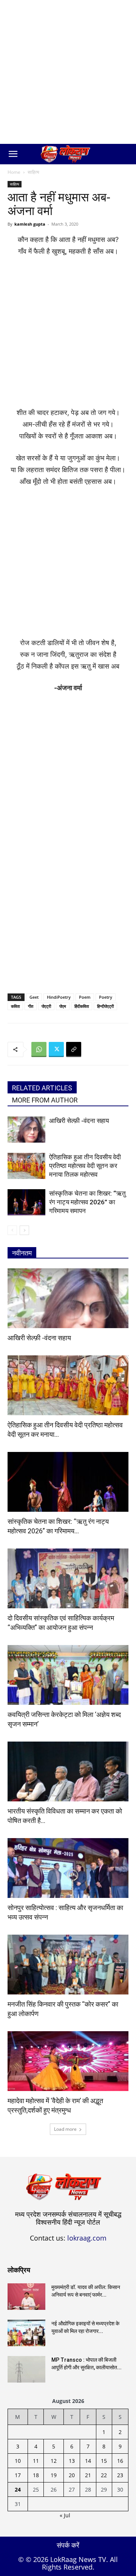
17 (18, 2475)
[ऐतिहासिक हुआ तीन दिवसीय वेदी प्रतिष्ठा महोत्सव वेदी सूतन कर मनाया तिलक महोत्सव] (26, 1166)
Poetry (106, 997)
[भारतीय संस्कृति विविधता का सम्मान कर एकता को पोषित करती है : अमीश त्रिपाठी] (68, 1771)
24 (18, 2489)
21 (88, 2475)
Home (14, 172)
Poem (85, 997)
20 (72, 2475)
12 (54, 2461)
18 (36, 2475)
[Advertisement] (68, 72)
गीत (31, 1006)
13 (72, 2461)
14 (88, 2461)
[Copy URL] (74, 1049)
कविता (15, 1006)
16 (120, 2461)
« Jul (65, 2515)
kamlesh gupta (30, 224)
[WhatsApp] (39, 1049)
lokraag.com (87, 2238)
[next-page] (24, 1230)
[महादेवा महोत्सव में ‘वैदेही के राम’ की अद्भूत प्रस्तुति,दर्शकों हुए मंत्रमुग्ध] (68, 2061)
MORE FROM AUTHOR (45, 1100)
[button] (13, 154)
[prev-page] (12, 1230)
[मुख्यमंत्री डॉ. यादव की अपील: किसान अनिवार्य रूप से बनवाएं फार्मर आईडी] (26, 2297)
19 (54, 2475)
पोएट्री (46, 1006)
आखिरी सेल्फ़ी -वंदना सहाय (79, 1121)
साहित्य (33, 172)
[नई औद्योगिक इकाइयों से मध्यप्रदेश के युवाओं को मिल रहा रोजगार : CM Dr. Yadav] (26, 2333)
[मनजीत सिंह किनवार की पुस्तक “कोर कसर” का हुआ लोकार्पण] (68, 1965)
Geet (34, 997)
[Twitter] (56, 1049)
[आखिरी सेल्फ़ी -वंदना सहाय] (26, 1130)
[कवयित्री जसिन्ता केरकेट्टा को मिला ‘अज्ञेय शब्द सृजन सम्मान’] (68, 1675)
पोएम (63, 1006)
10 (18, 2461)
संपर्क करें (68, 2545)
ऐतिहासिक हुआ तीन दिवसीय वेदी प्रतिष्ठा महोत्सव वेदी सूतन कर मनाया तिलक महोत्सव (85, 1166)
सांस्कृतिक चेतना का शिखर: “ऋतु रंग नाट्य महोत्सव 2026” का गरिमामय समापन (87, 1202)
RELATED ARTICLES (42, 1088)
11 (36, 2461)
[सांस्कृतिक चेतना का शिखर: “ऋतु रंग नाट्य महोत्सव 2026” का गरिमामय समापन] (26, 1202)
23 (120, 2475)
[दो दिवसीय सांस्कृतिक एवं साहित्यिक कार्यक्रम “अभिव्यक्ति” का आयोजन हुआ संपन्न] (68, 1578)
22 (104, 2475)
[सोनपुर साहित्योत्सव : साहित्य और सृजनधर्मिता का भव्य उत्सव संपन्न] (68, 1868)
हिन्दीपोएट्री (105, 1006)
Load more (65, 2129)
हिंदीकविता (82, 1006)
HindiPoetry (59, 997)
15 (104, 2461)
